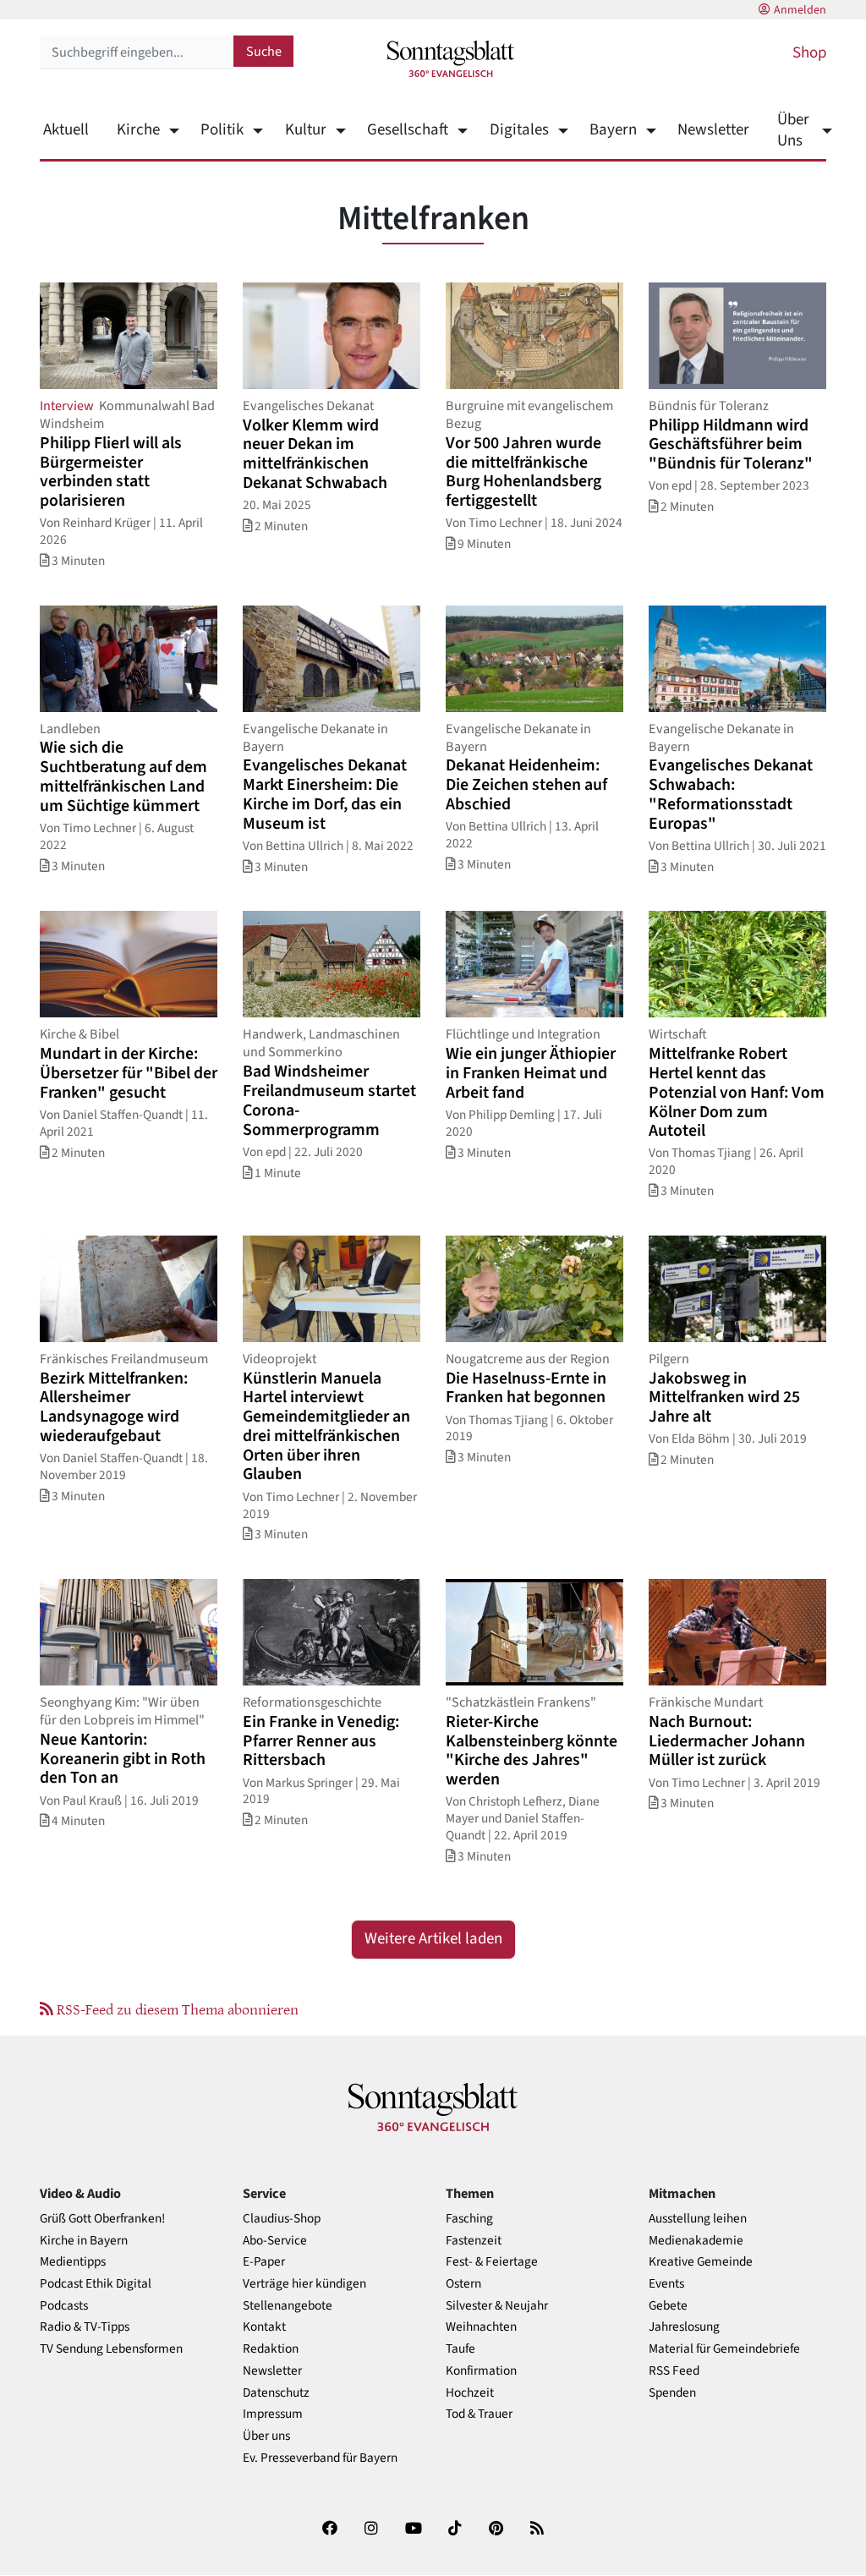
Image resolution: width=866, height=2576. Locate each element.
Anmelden (800, 10)
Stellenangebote (288, 2306)
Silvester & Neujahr (497, 2306)
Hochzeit (470, 2393)
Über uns (266, 2436)
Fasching (469, 2219)
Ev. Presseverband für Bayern (320, 2458)
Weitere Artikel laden (433, 1939)
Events (666, 2284)
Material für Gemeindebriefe (724, 2349)
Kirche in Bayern (84, 2241)
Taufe (460, 2349)
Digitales (519, 130)
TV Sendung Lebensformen (111, 2349)
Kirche (138, 130)
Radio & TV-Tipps (85, 2327)
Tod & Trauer (479, 2414)
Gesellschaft (408, 130)
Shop (809, 53)
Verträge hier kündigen (304, 2284)
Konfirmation (481, 2371)
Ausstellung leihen (698, 2219)
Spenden (672, 2393)
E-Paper (264, 2262)
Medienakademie (696, 2241)
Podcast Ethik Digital (96, 2284)
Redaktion (271, 2349)
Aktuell (66, 130)
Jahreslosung (684, 2327)
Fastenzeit (474, 2241)
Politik (222, 130)
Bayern (613, 130)
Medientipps (73, 2262)
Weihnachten (481, 2327)
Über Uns (793, 130)
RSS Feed (674, 2371)
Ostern (463, 2284)
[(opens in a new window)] (330, 2532)
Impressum (273, 2414)
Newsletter (713, 130)
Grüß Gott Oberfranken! (102, 2219)
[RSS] (537, 2532)
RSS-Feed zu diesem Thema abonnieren (176, 2009)
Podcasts (64, 2306)
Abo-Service (275, 2241)
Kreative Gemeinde (701, 2262)
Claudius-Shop (282, 2219)
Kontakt (264, 2327)
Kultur (305, 130)
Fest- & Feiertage (492, 2262)
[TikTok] (455, 2532)
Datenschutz (276, 2393)
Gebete (668, 2306)
